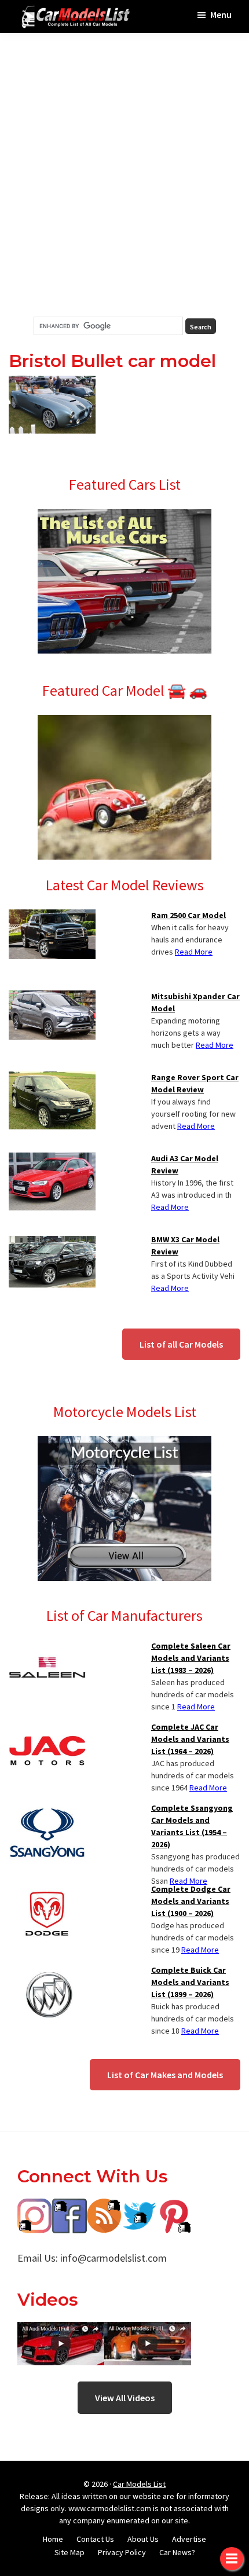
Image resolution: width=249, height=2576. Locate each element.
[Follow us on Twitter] (139, 2207)
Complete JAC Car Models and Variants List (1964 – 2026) (190, 1739)
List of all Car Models (181, 1344)
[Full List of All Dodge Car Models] (61, 2330)
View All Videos (125, 2398)
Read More (194, 952)
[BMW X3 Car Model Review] (52, 1241)
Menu (221, 14)
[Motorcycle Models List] (124, 1443)
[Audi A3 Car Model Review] (52, 1159)
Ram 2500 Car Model (188, 915)
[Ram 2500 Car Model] (52, 916)
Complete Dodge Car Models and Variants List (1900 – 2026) (191, 1901)
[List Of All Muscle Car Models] (124, 516)
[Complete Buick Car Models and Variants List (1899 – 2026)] (47, 1971)
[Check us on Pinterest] (174, 2207)
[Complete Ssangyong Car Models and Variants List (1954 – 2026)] (47, 1809)
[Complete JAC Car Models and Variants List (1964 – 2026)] (47, 1728)
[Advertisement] (124, 175)
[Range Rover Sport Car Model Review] (52, 1078)
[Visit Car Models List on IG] (35, 2207)
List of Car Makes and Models (165, 2075)
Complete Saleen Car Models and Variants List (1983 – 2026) (191, 1658)
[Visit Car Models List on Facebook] (69, 2207)
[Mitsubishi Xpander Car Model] (52, 997)
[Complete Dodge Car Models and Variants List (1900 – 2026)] (47, 1890)
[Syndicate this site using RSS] (104, 2207)
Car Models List (139, 2484)
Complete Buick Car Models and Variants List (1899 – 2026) (190, 1982)
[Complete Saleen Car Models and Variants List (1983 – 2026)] (47, 1647)
